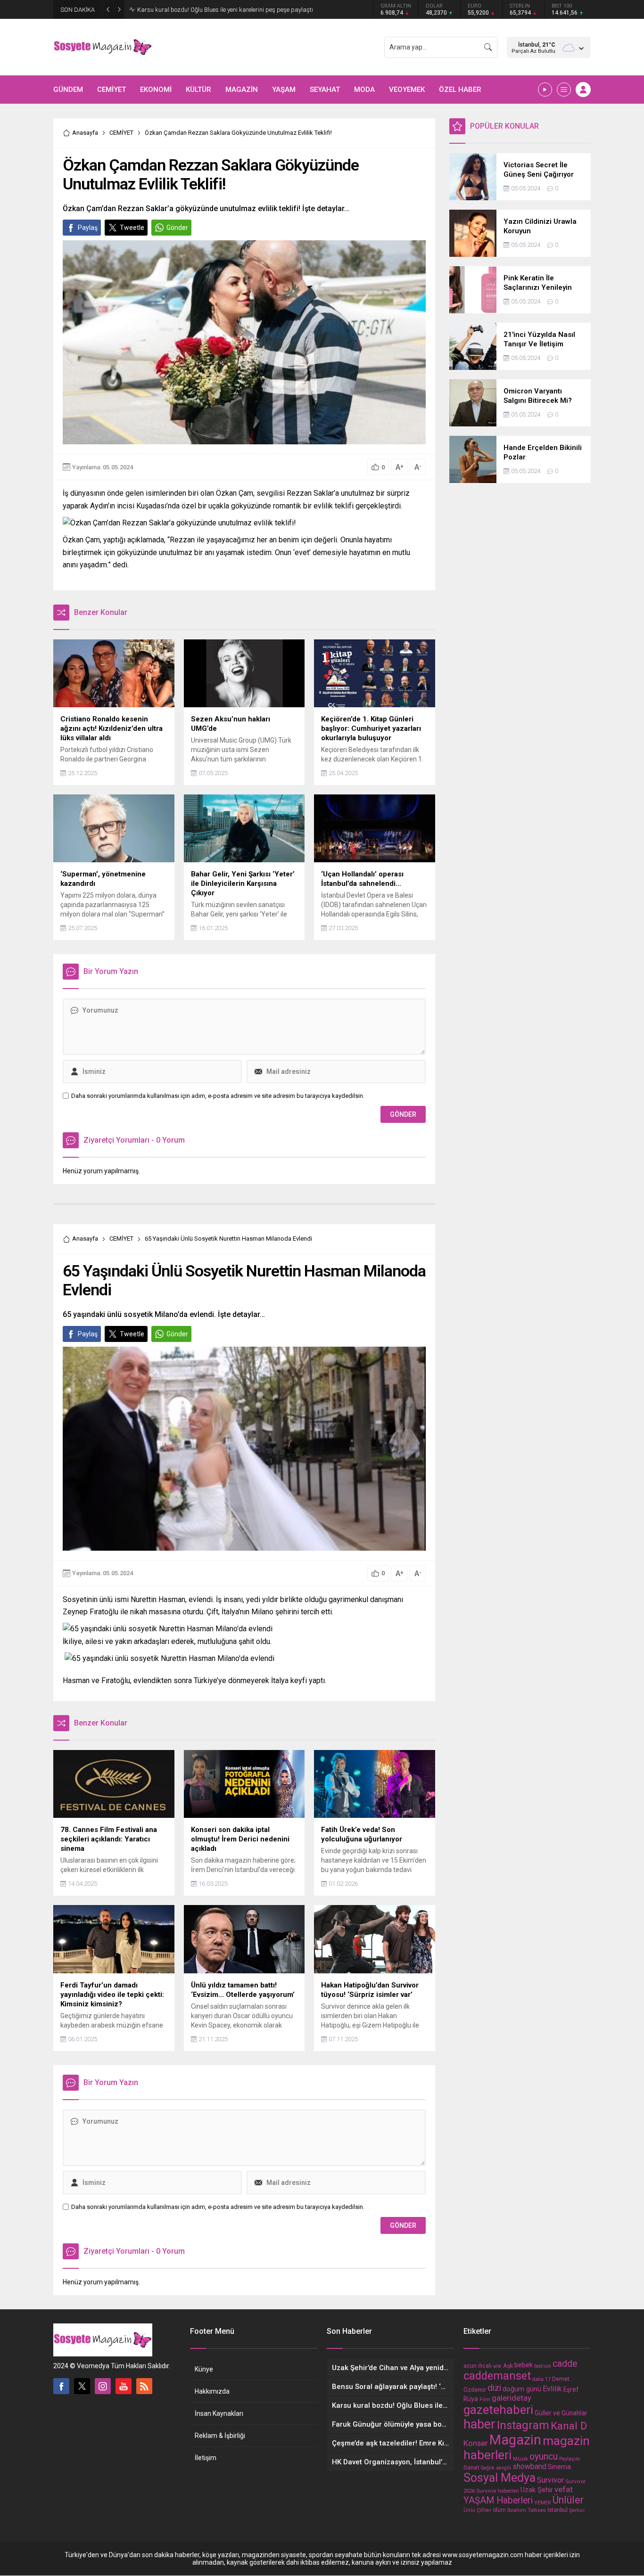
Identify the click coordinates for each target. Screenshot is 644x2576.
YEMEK (543, 2503)
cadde (565, 2364)
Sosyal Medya (500, 2478)
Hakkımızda (212, 2391)
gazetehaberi (498, 2410)
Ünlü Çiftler (477, 2510)
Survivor (550, 2480)
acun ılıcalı (478, 2366)
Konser (476, 2443)
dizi (494, 2388)
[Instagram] (103, 2386)
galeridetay (512, 2398)
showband (529, 2466)
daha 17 (541, 2379)
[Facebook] (61, 2386)
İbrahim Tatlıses (527, 2510)
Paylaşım (570, 2459)
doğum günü (522, 2389)
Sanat (471, 2467)
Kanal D (569, 2426)
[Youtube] (124, 2386)
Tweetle (132, 228)
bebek (524, 2365)
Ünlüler (568, 2500)
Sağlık (488, 2468)
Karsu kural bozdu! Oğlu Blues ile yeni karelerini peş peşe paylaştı (225, 10)
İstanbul (557, 2510)
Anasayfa (85, 133)
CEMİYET (121, 133)
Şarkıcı (577, 2510)
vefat (564, 2489)
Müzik (520, 2459)
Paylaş (88, 228)
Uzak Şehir (537, 2490)
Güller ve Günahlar (561, 2413)
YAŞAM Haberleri (498, 2500)
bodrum (543, 2366)
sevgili (504, 2468)
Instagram (523, 2425)
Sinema (559, 2467)
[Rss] (144, 2386)
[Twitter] (82, 2386)
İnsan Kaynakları (219, 2413)
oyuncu (544, 2457)
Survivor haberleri (498, 2491)
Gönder (177, 228)
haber (479, 2424)
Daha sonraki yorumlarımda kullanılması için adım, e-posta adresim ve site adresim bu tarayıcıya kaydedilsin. (218, 1096)
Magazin (515, 2440)
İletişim (206, 2458)
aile (497, 2366)
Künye (204, 2369)
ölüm (499, 2510)
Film (485, 2400)
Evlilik (552, 2389)
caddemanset (497, 2376)
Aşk (508, 2366)
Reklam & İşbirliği (220, 2436)
